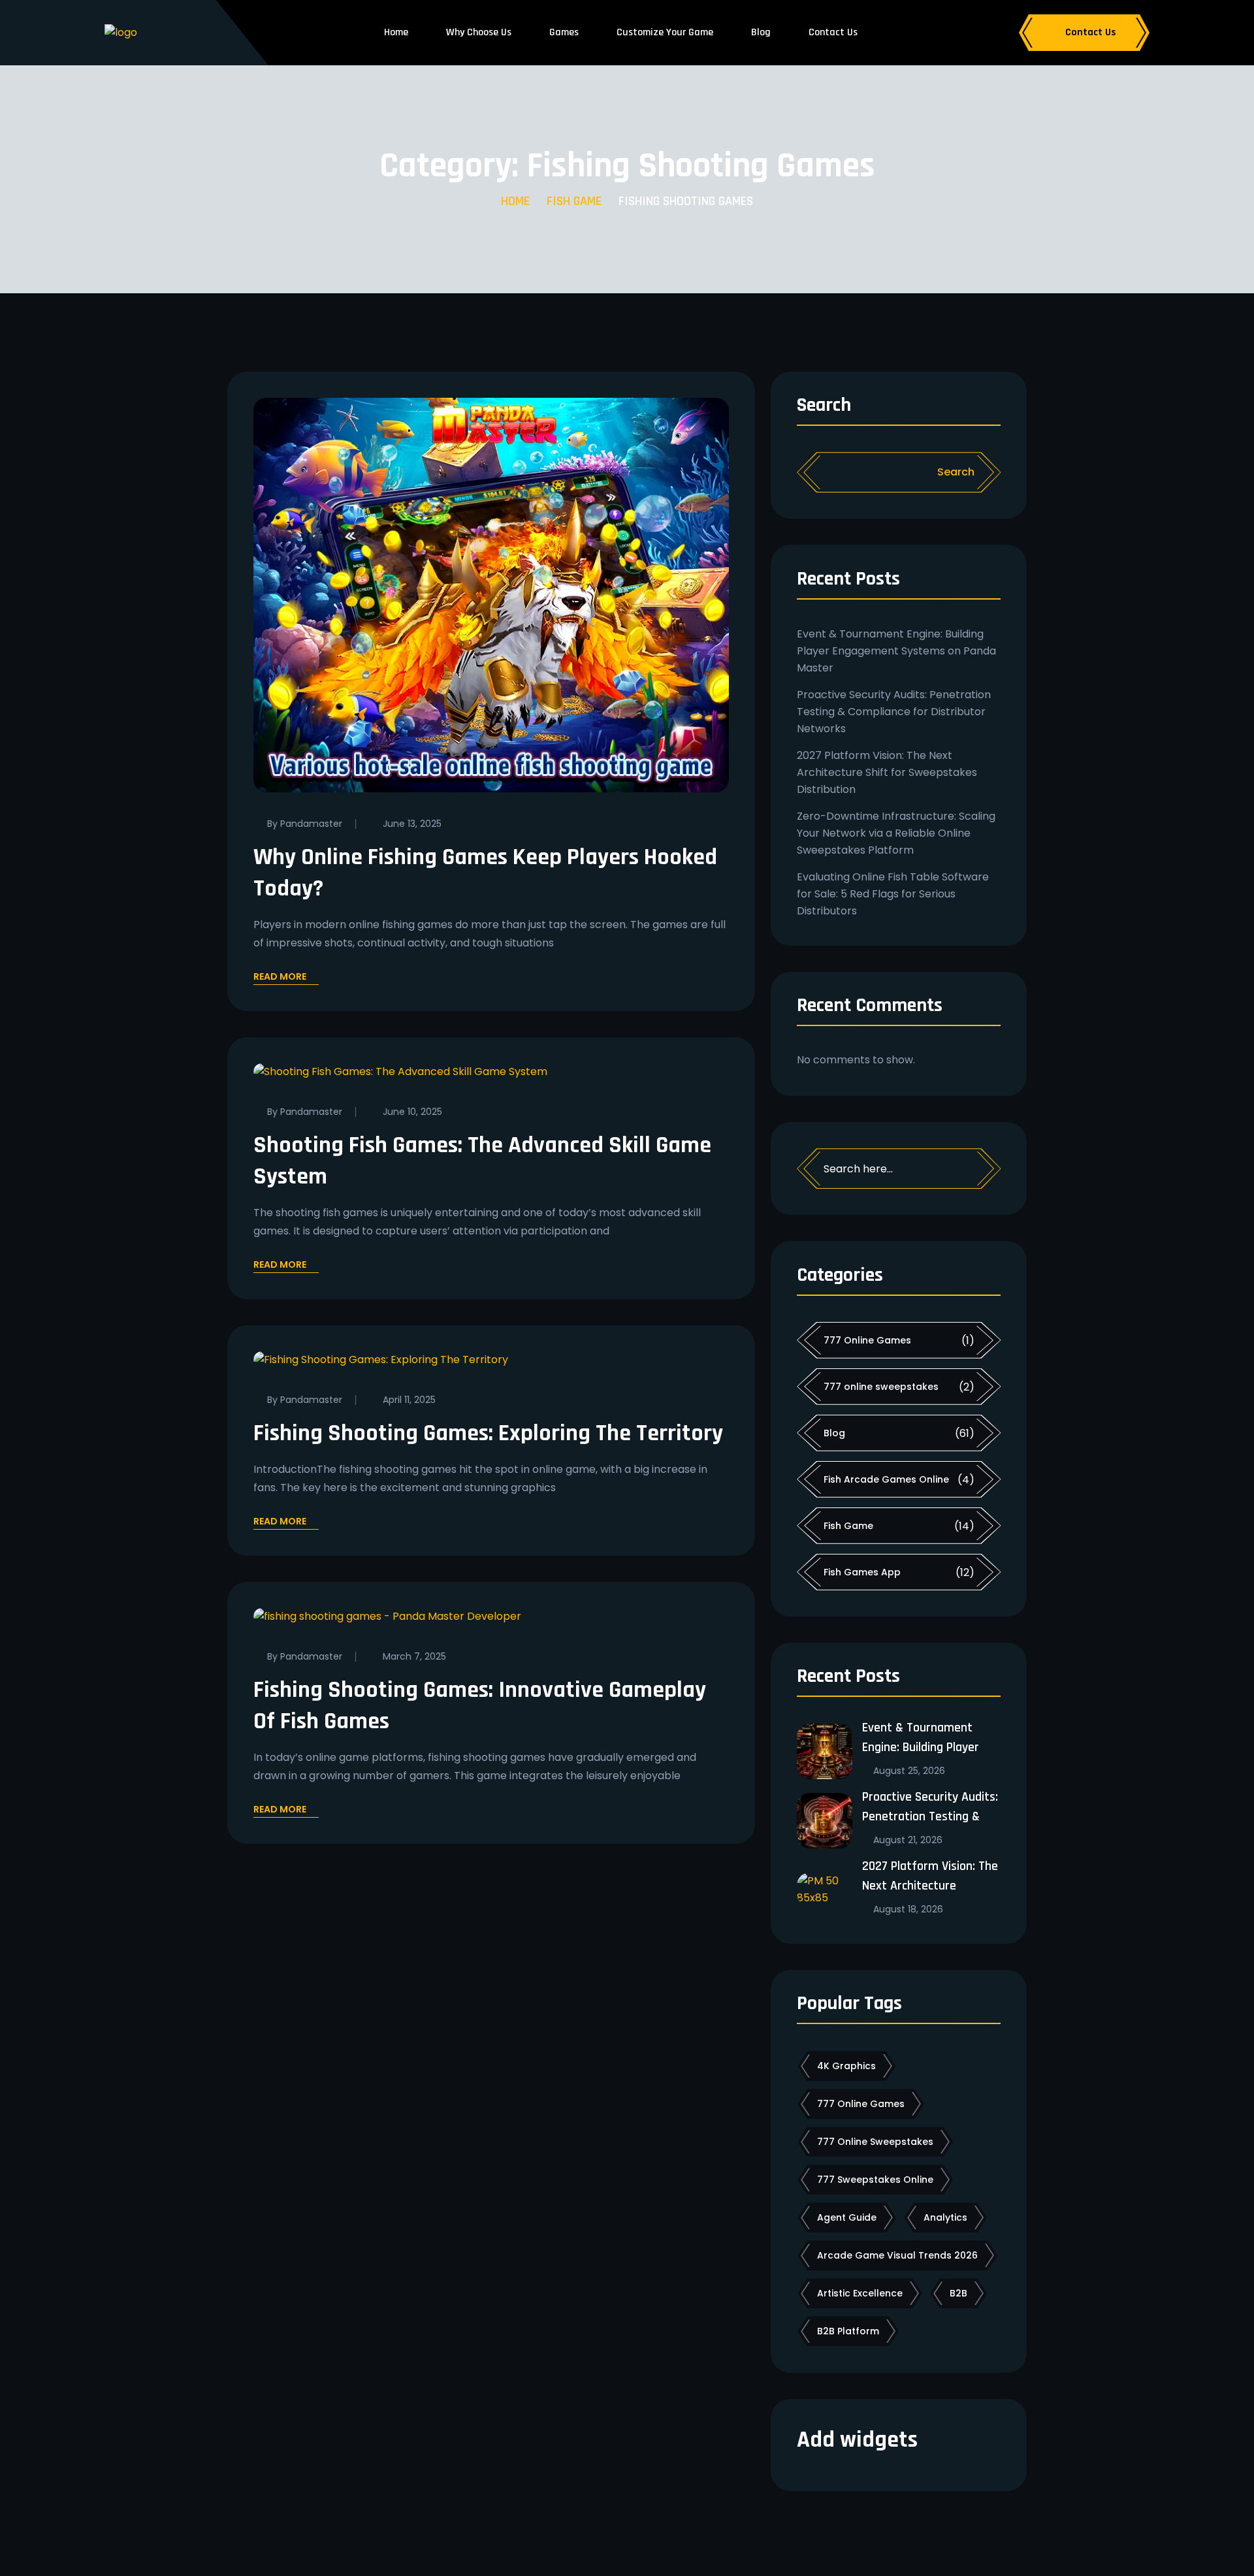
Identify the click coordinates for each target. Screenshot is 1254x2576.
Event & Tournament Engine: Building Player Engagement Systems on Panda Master (896, 651)
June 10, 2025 (412, 1112)
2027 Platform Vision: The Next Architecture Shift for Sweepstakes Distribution (887, 772)
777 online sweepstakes (881, 1387)
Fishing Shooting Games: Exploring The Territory (488, 1433)
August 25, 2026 (909, 1771)
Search (824, 406)
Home (396, 32)
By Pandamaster (305, 824)
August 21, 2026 (908, 1840)
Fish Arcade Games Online (886, 1479)
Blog (761, 32)
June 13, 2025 (412, 824)
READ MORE (280, 978)
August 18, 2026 (908, 1909)
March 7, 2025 (414, 1656)
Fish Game (574, 201)
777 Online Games (867, 1340)
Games (564, 32)
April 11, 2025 (409, 1400)
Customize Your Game (665, 32)
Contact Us (833, 32)
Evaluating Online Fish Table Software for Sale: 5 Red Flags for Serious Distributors (893, 894)
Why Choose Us (479, 32)
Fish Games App (862, 1572)
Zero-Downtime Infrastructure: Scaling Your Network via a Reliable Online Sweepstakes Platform (896, 833)
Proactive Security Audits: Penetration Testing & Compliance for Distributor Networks (894, 712)
